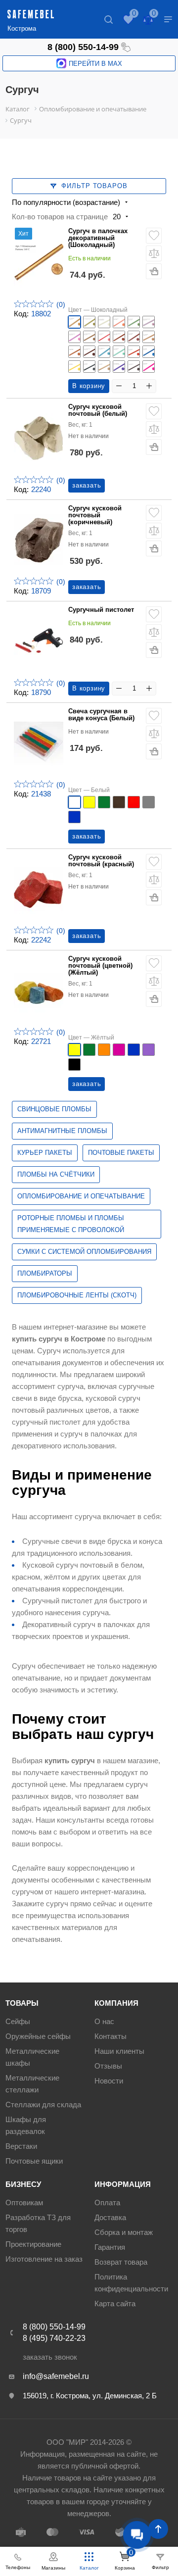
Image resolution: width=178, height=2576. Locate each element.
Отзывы (108, 2066)
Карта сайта (115, 2304)
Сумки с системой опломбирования (84, 1252)
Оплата (107, 2203)
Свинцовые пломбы (54, 1109)
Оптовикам (24, 2203)
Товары (22, 2003)
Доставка (110, 2217)
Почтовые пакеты (121, 1153)
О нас (104, 2021)
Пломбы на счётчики (56, 1174)
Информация (123, 2184)
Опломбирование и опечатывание (81, 1196)
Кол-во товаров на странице (60, 217)
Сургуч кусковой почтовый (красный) (101, 861)
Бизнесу (23, 2184)
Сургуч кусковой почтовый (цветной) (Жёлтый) (100, 966)
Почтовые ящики (34, 2161)
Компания (116, 2003)
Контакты (111, 2036)
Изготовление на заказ (44, 2259)
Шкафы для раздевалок (26, 2125)
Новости (109, 2081)
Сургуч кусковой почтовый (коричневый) (95, 516)
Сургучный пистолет (101, 610)
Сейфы (18, 2021)
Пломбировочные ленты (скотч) (77, 1295)
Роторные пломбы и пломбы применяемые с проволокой (71, 1224)
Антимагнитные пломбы (62, 1131)
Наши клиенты (119, 2051)
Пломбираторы (45, 1273)
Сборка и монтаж (124, 2232)
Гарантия (110, 2247)
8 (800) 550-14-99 (83, 47)
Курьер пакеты (45, 1153)
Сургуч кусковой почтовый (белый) (98, 410)
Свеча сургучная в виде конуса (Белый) (101, 715)
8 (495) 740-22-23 (54, 2338)
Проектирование (33, 2244)
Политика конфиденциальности (131, 2283)
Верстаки (21, 2146)
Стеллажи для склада (43, 2105)
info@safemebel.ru (56, 2376)
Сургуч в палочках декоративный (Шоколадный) (98, 238)
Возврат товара (121, 2262)
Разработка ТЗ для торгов (38, 2223)
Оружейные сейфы (38, 2036)
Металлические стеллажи (32, 2084)
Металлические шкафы (32, 2057)
